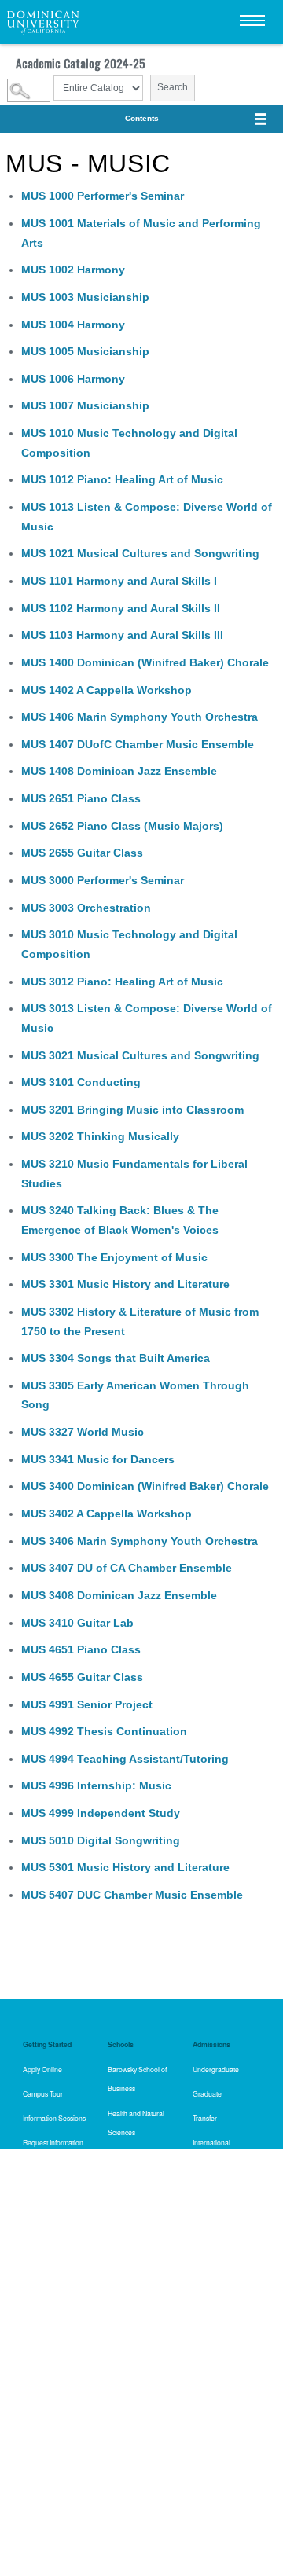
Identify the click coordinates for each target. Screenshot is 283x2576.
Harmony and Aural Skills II (121, 608)
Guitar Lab (77, 1623)
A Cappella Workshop (107, 690)
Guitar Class (82, 853)
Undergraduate (216, 2069)
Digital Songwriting (101, 1840)
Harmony (73, 270)
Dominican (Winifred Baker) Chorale (145, 662)
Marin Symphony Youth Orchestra (140, 717)
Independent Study (101, 1813)
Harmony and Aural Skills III (122, 635)
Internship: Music (96, 1785)
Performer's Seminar (103, 196)
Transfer (205, 2118)
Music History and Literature (125, 1284)
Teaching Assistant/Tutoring (125, 1759)
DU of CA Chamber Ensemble (127, 1568)
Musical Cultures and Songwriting (140, 553)
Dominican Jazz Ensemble (119, 771)
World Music (83, 1432)
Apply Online (42, 2069)
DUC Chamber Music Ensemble (132, 1895)
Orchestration (86, 908)
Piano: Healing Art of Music (122, 479)
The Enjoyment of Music (114, 1257)
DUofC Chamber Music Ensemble (138, 744)
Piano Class (81, 798)
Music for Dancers (98, 1459)
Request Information (53, 2142)
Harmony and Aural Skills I (119, 581)
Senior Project (87, 1704)
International (211, 2142)
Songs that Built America (116, 1358)
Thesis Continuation (104, 1731)
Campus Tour (43, 2093)
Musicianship (85, 297)
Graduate (207, 2093)
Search (173, 87)
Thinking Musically (100, 1136)
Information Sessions (54, 2118)
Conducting (81, 1082)
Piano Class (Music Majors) (122, 826)
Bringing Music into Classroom (132, 1110)
